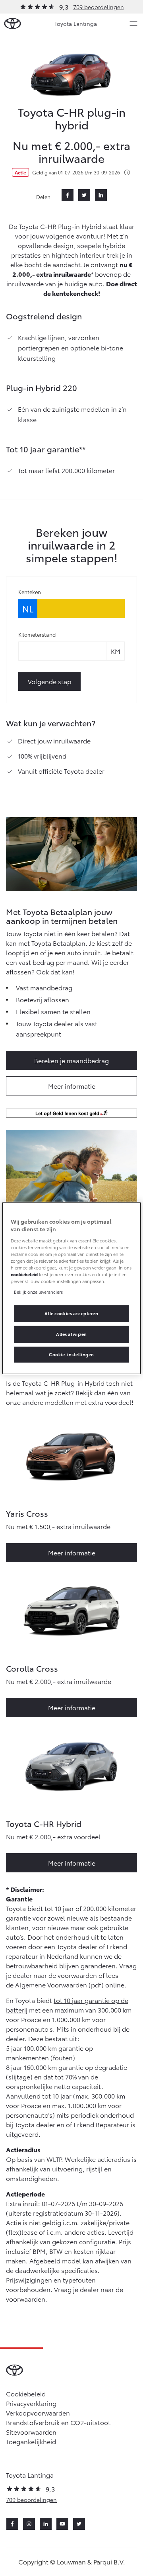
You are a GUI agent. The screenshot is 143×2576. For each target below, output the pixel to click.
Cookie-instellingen (71, 1354)
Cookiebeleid (26, 2393)
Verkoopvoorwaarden (38, 2413)
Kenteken (30, 592)
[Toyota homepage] (13, 24)
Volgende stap (49, 681)
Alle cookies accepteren (71, 1313)
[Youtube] (62, 2524)
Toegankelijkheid (31, 2441)
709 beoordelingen (99, 7)
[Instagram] (29, 2524)
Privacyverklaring (31, 2403)
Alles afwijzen (71, 1334)
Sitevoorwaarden (31, 2432)
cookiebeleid (24, 1274)
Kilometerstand (37, 634)
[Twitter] (84, 195)
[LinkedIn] (101, 195)
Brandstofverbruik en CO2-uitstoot (58, 2422)
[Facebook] (68, 195)
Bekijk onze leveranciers (38, 1292)
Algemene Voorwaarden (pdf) (59, 1984)
